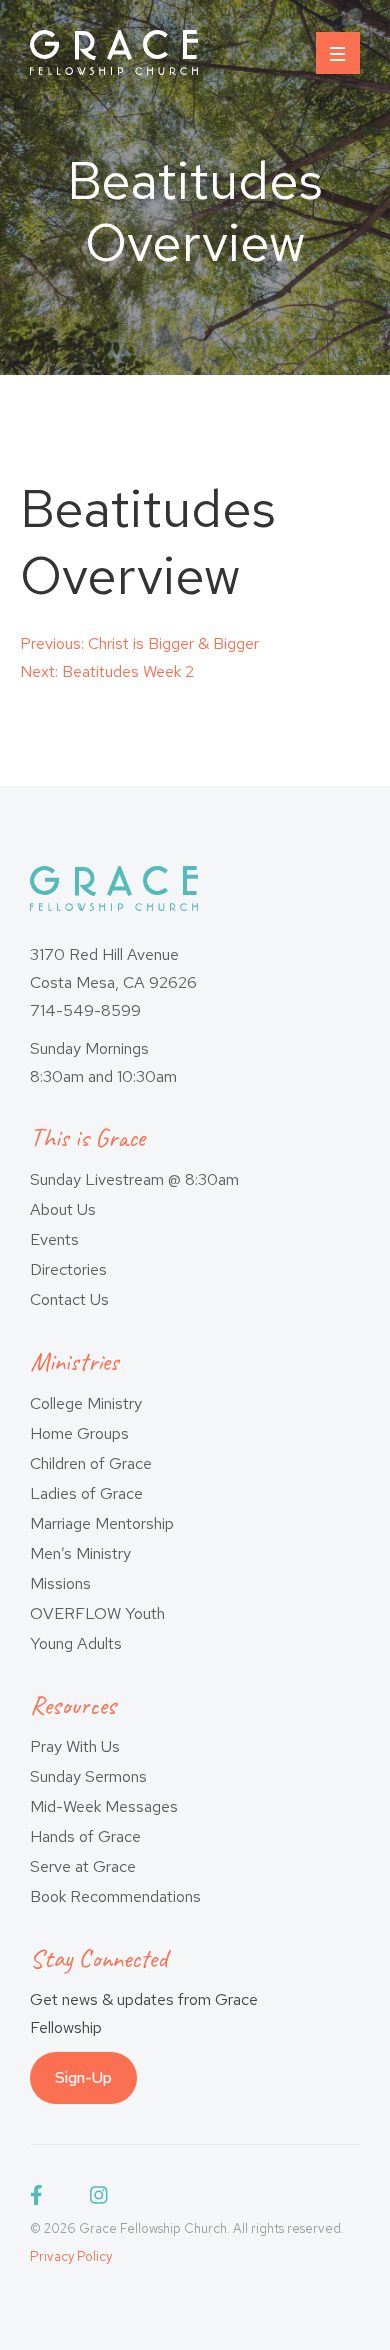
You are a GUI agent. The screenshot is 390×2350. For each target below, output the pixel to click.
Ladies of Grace (86, 1493)
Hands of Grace (85, 1836)
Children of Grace (91, 1463)
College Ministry (86, 1403)
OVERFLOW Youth (97, 1613)
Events (54, 1239)
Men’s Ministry (80, 1553)
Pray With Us (75, 1746)
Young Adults (76, 1643)
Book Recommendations (115, 1896)
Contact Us (69, 1299)
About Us (63, 1209)
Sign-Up (83, 2077)
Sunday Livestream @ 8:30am (134, 1179)
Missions (60, 1583)
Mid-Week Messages (104, 1806)
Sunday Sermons (88, 1776)
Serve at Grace (83, 1866)
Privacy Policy (71, 2256)
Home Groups (79, 1433)
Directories (68, 1269)
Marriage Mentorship (102, 1523)
